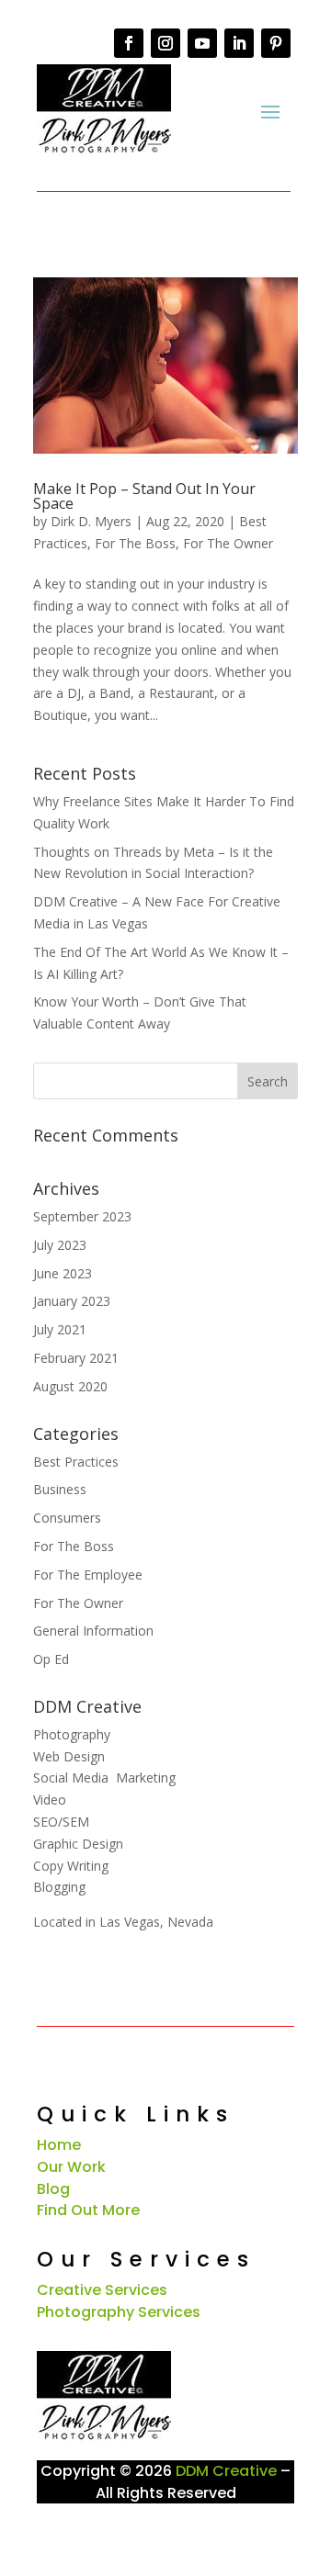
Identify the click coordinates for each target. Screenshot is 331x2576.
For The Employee (88, 1575)
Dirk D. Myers (91, 521)
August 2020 (70, 1386)
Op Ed (51, 1659)
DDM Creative (226, 2471)
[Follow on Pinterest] (276, 43)
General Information (93, 1631)
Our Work (71, 2167)
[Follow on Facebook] (129, 43)
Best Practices (76, 1462)
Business (60, 1489)
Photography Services (119, 2312)
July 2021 (60, 1329)
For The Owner (228, 543)
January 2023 (72, 1301)
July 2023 (60, 1245)
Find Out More (88, 2210)
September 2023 (82, 1216)
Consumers (67, 1518)
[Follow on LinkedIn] (239, 43)
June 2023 (63, 1273)
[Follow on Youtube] (202, 43)
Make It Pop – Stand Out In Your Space (144, 496)
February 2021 (76, 1358)
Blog (53, 2189)
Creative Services (102, 2290)
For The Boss (135, 543)
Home (59, 2145)
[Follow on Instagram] (165, 43)
